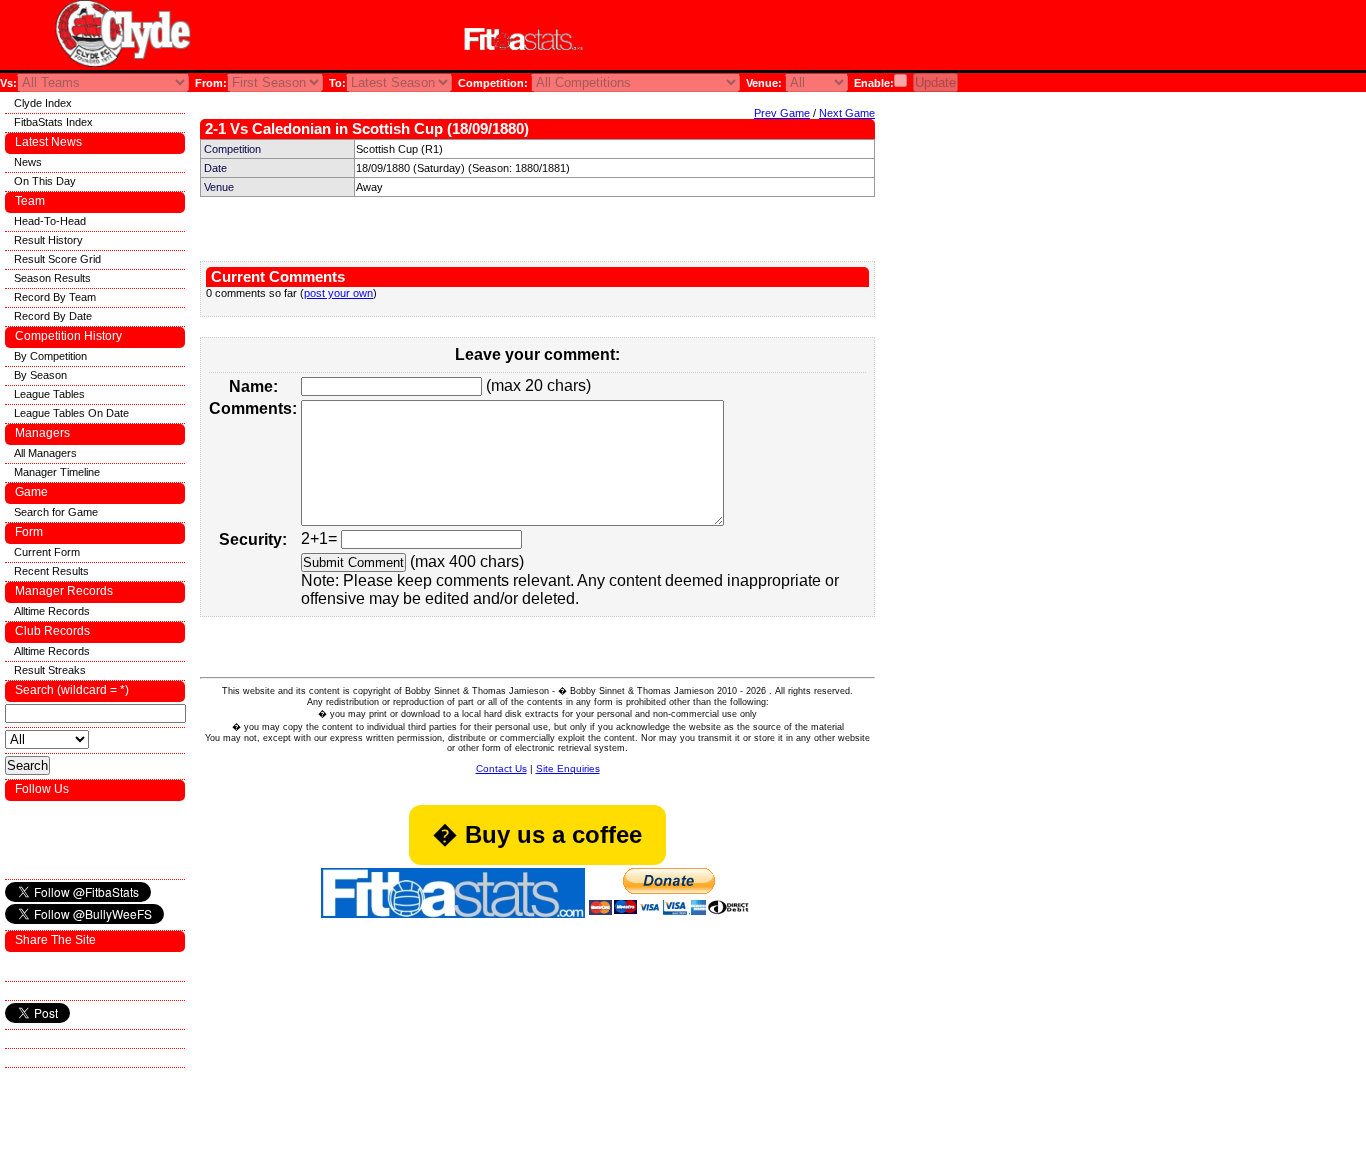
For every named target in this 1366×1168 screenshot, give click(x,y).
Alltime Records (52, 611)
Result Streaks (50, 670)
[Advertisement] (854, 38)
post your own (338, 293)
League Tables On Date (71, 413)
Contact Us (501, 768)
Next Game (847, 113)
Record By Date (53, 316)
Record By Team (55, 297)
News (28, 162)
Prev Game (782, 113)
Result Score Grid (57, 259)
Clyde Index (43, 103)
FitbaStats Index (53, 122)
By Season (40, 375)
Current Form (47, 552)
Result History (48, 240)
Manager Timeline (57, 472)
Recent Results (51, 571)
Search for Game (56, 512)
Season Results (52, 278)
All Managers (45, 453)
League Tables (49, 394)
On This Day (45, 181)
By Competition (50, 356)
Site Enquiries (568, 768)
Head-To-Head (50, 221)
